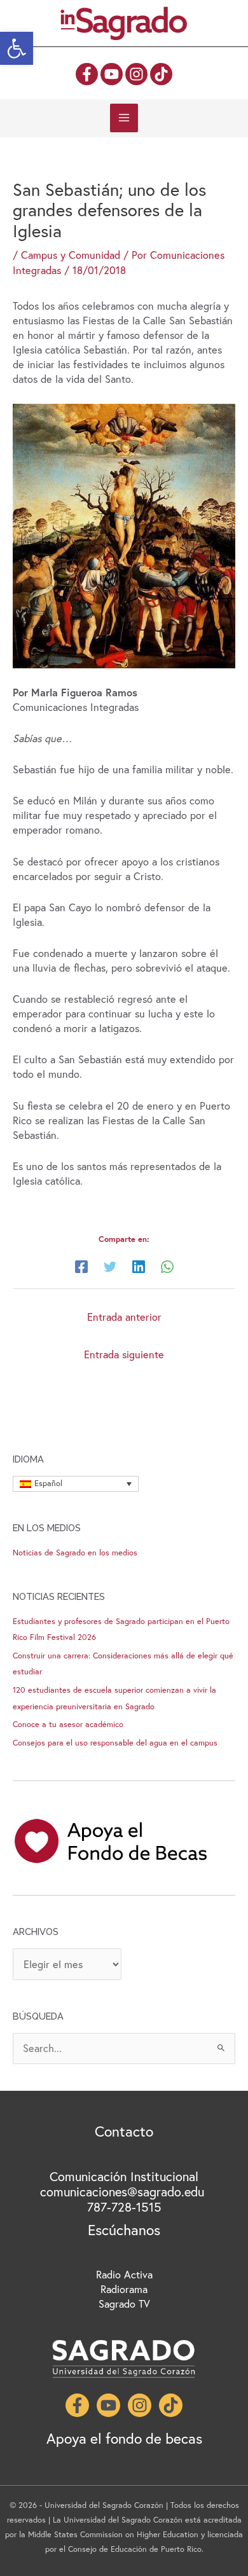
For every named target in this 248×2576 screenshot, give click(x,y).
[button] (17, 48)
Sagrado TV (124, 2304)
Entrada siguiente (124, 1354)
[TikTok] (161, 74)
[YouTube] (112, 74)
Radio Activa (124, 2275)
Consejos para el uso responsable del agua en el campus (115, 1743)
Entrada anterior (124, 1317)
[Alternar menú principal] (124, 118)
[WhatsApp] (167, 1266)
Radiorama (124, 2289)
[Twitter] (110, 1266)
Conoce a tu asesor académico (68, 1724)
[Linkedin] (139, 1266)
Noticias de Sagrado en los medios (75, 1553)
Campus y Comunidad (71, 255)
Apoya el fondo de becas (124, 2438)
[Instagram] (136, 74)
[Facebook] (87, 74)
